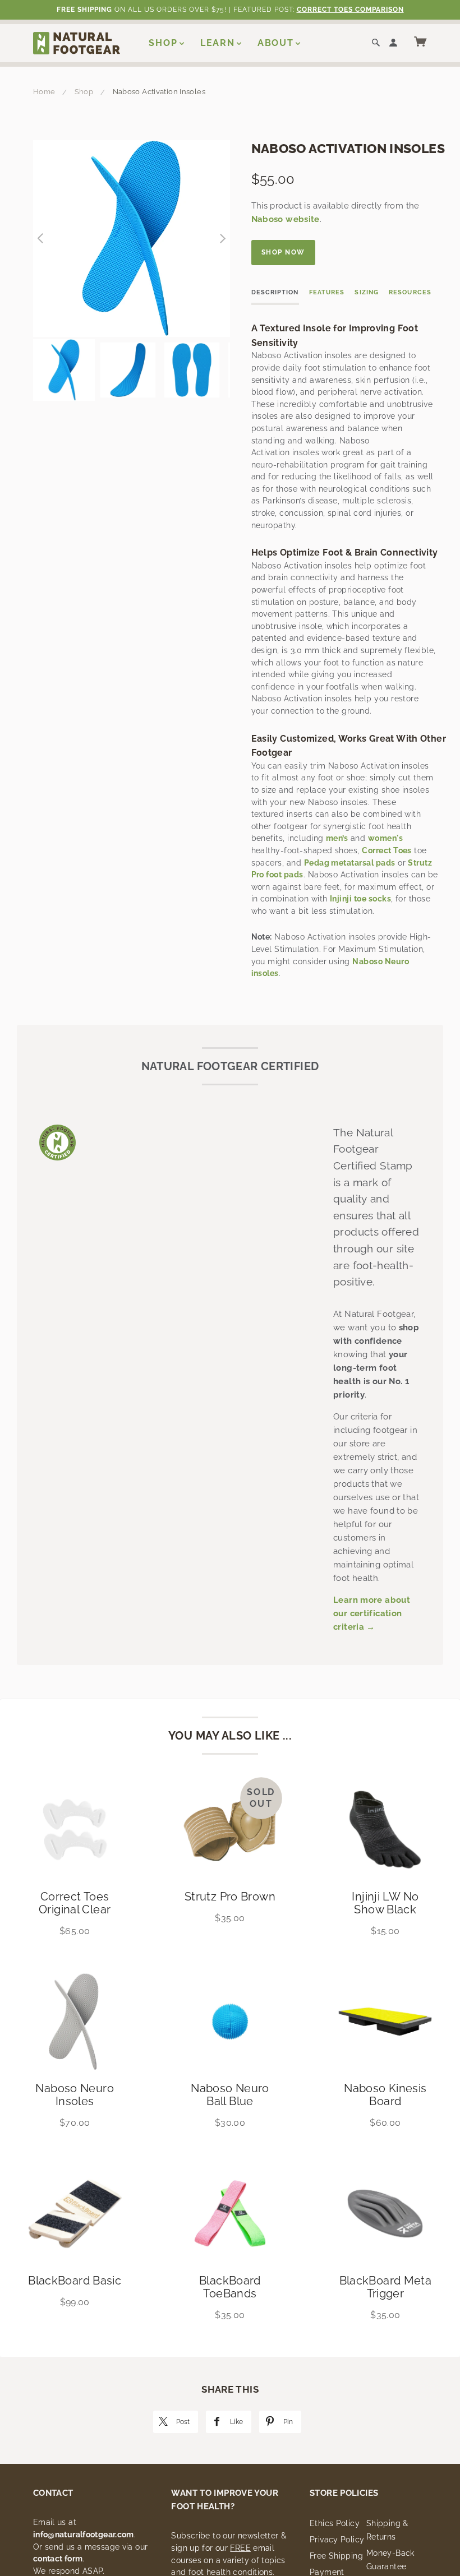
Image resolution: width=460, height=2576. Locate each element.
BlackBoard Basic (75, 2281)
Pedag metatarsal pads (350, 863)
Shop (163, 43)
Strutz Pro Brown (230, 1897)
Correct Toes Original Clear (75, 1903)
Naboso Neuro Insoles (75, 2095)
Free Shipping (336, 2556)
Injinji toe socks (360, 899)
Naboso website (286, 219)
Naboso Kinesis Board (385, 2095)
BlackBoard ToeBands (230, 2287)
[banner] (77, 43)
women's (385, 838)
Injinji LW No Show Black (385, 1903)
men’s (337, 838)
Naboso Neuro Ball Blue (230, 2095)
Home (44, 92)
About (276, 43)
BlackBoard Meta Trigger (386, 2287)
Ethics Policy (335, 2523)
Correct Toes (387, 850)
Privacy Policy (337, 2540)
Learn (218, 43)
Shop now (283, 252)
